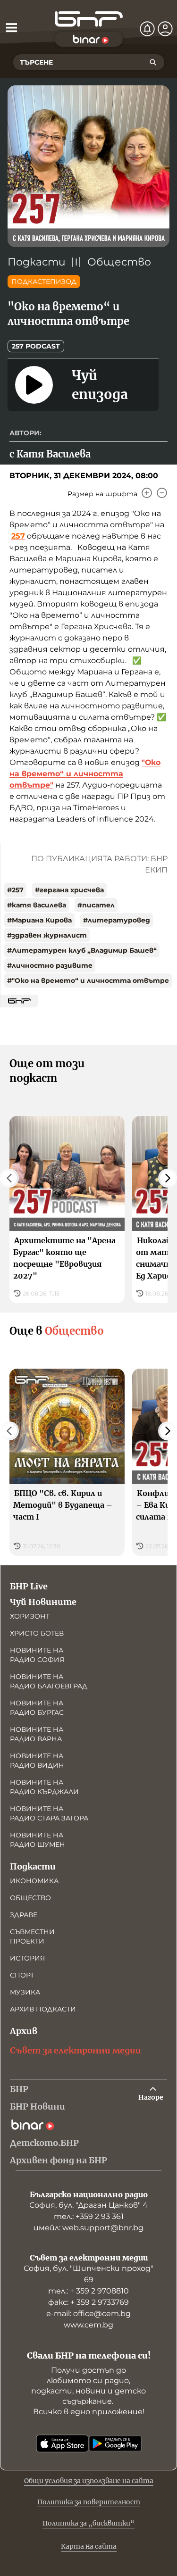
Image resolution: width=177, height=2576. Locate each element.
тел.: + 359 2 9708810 (88, 2291)
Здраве (24, 1915)
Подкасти (37, 262)
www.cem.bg (88, 2325)
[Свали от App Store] (62, 2443)
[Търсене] (153, 62)
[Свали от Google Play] (115, 2443)
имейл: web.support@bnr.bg (88, 2228)
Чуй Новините (43, 1602)
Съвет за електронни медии (76, 2050)
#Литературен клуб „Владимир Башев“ (82, 950)
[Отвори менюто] (11, 27)
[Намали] (162, 493)
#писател (96, 905)
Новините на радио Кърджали (44, 1787)
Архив (24, 2031)
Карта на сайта (89, 2546)
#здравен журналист (47, 935)
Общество (119, 262)
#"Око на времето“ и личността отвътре (88, 981)
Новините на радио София (37, 1655)
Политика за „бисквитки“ (88, 2523)
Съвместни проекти (32, 1936)
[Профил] (165, 29)
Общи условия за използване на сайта (89, 2481)
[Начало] (89, 19)
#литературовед (117, 920)
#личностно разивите (50, 965)
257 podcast (36, 346)
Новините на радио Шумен (38, 1840)
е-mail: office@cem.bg (88, 2314)
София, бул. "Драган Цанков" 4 (88, 2205)
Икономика (34, 1881)
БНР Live (29, 1586)
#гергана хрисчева (69, 890)
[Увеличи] (147, 493)
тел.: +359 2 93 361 (89, 2216)
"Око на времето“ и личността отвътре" (85, 774)
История (27, 1958)
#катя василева (37, 905)
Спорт (22, 1975)
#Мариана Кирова (39, 920)
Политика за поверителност (89, 2502)
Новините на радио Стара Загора (49, 1813)
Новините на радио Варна (37, 1734)
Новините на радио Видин (37, 1761)
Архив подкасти (43, 2009)
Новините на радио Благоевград (49, 1681)
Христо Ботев (37, 1633)
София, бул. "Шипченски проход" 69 (88, 2274)
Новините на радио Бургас (37, 1708)
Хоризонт (30, 1616)
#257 (15, 890)
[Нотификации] (147, 29)
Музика (25, 1992)
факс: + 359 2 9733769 (88, 2302)
